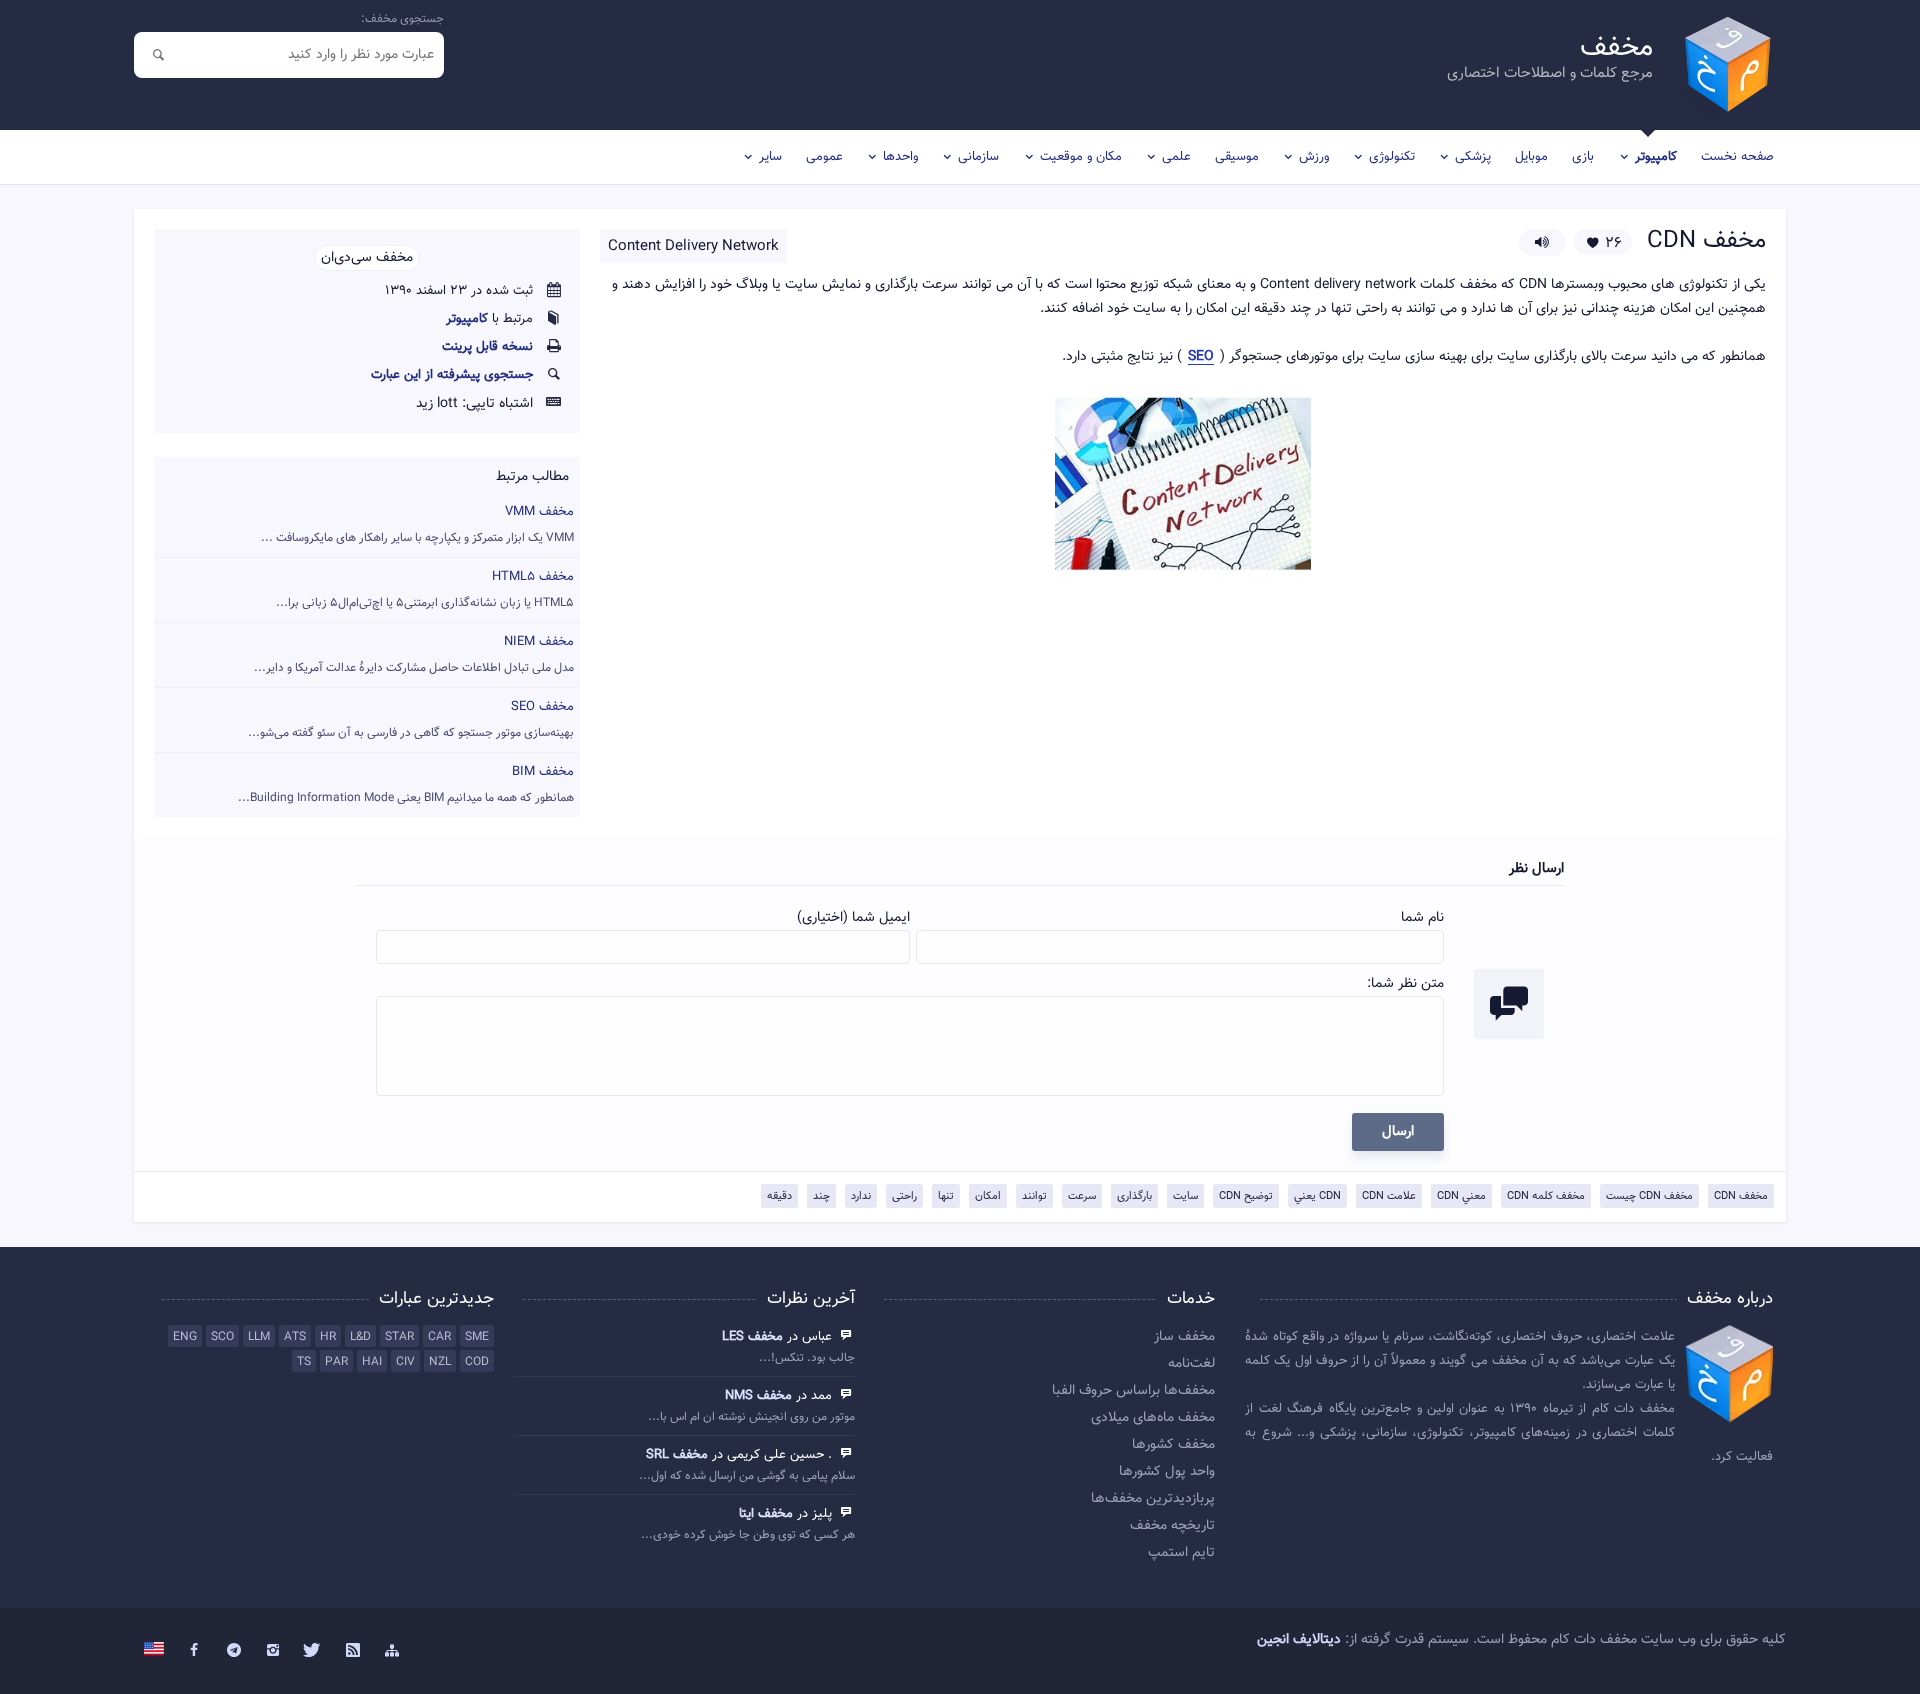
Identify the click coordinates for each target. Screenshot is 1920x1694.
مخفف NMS (758, 1396)
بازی (1583, 157)
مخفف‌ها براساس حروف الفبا (1133, 1391)
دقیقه (779, 1196)
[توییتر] (313, 1651)
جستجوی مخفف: (402, 19)
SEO (1201, 357)
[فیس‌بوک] (194, 1651)
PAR (336, 1362)
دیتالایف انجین (1299, 1640)
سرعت (1082, 1196)
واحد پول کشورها (1167, 1472)
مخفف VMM (417, 524)
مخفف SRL (677, 1455)
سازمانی (978, 157)
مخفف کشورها (1173, 1445)
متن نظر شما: (1405, 984)
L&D (360, 1337)
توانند (1034, 1196)
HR (328, 1337)
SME (477, 1337)
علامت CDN (1389, 1196)
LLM (259, 1337)
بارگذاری (1134, 1196)
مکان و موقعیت (1081, 157)
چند (821, 1196)
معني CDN (1461, 1196)
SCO (222, 1337)
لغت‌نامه (1191, 1364)
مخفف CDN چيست (1649, 1196)
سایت (1185, 1196)
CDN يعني (1317, 1196)
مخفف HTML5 (425, 589)
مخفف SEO (411, 719)
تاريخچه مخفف (1172, 1526)
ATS (295, 1337)
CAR (439, 1337)
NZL (440, 1362)
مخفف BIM (406, 784)
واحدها (900, 157)
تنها (946, 1196)
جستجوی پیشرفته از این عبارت (452, 375)
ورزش (1314, 157)
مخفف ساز (1184, 1337)
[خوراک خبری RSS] (353, 1651)
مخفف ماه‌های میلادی (1153, 1418)
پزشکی (1473, 157)
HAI (372, 1362)
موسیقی (1237, 157)
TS (304, 1362)
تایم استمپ (1181, 1553)
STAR (399, 1337)
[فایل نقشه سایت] (392, 1651)
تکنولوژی (1392, 157)
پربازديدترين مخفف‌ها (1153, 1499)
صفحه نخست (1737, 157)
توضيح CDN (1246, 1196)
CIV (405, 1362)
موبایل (1531, 157)
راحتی (904, 1196)
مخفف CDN (1741, 1196)
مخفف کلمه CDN (1546, 1196)
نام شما (1422, 918)
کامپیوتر (1656, 157)
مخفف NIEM (414, 654)
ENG (185, 1337)
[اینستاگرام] (274, 1651)
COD (477, 1362)
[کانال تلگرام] (234, 1651)
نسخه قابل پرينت (487, 347)
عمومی (824, 157)
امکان (988, 1196)
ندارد (861, 1196)
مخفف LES (752, 1337)
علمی (1176, 157)
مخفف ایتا (766, 1514)
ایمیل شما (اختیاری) (853, 918)
